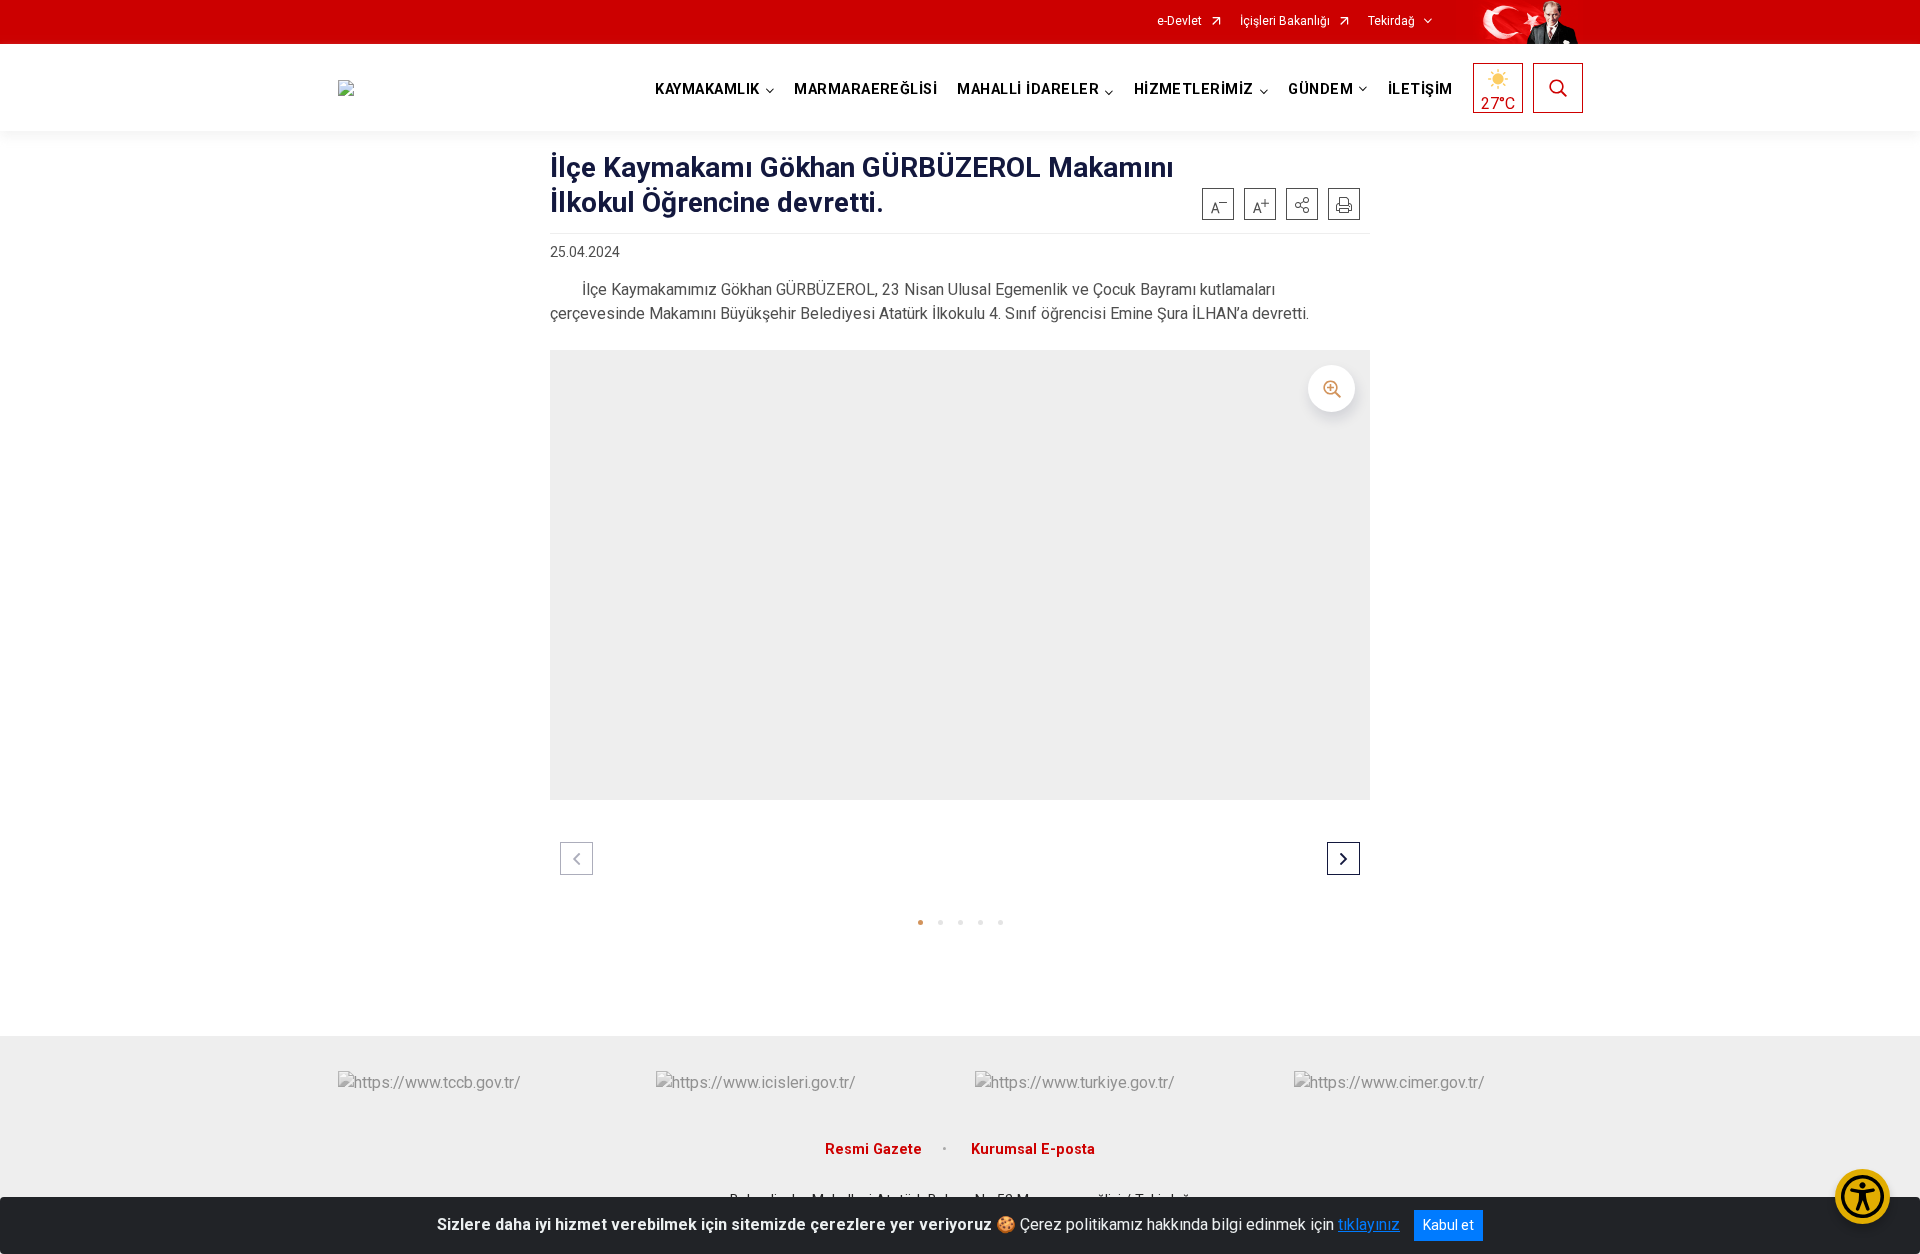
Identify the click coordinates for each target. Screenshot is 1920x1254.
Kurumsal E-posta (1033, 1149)
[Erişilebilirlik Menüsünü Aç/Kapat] (1862, 1196)
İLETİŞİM (1420, 89)
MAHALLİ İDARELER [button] (1028, 89)
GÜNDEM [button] (1320, 89)
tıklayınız (1369, 1224)
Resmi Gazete (873, 1149)
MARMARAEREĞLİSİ (865, 89)
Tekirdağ (1391, 21)
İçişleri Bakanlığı (1285, 21)
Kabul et (1448, 1225)
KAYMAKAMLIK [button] (707, 89)
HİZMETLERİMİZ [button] (1194, 89)
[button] (1302, 204)
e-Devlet (1179, 21)
